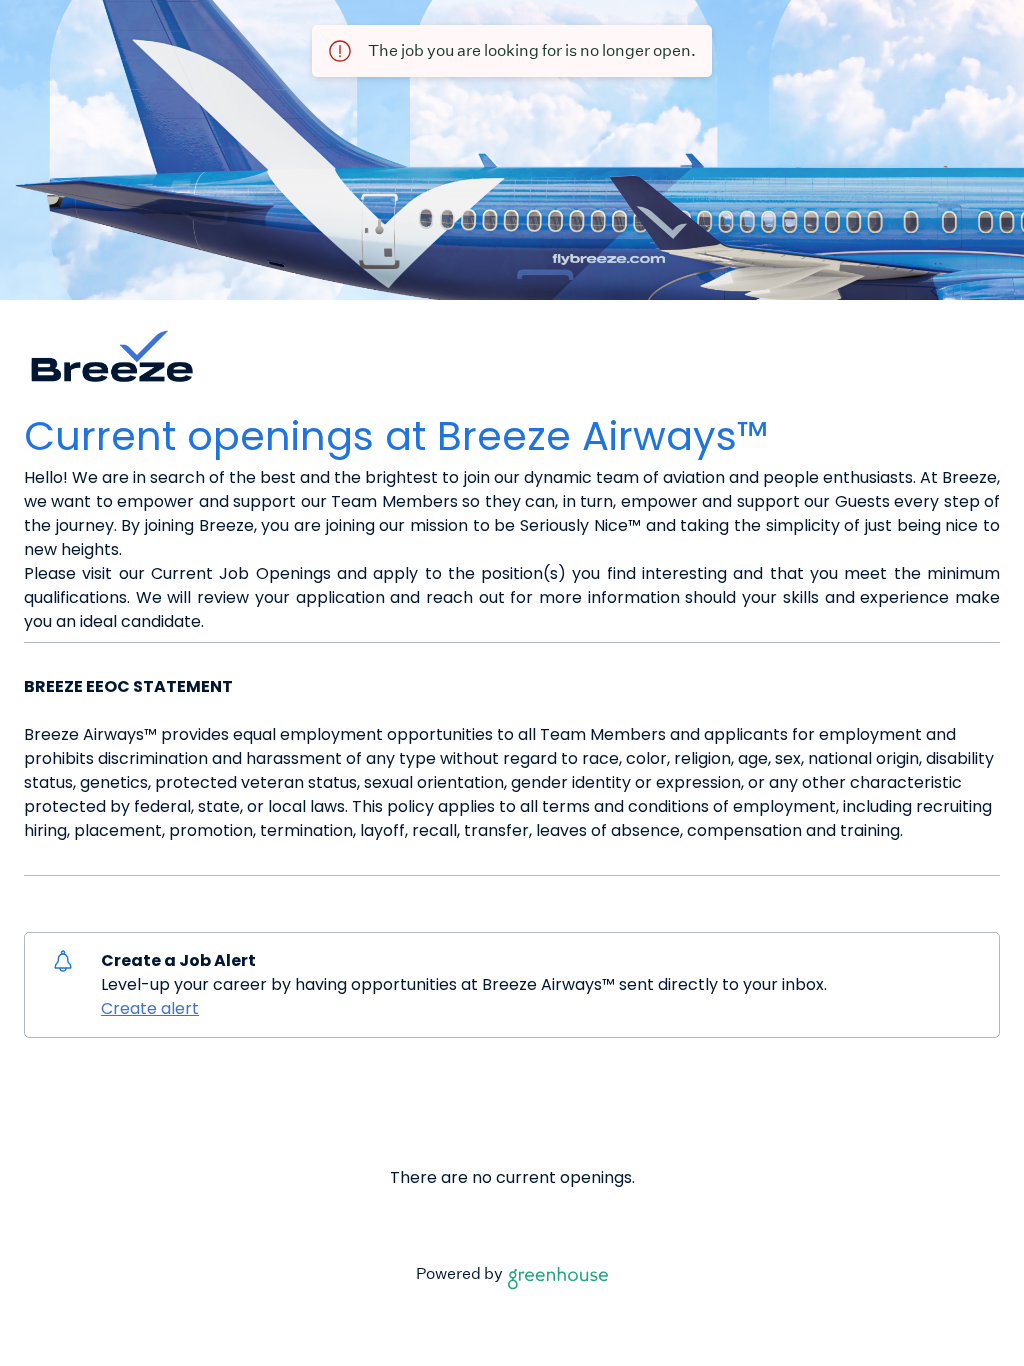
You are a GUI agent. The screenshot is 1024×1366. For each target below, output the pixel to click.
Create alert (150, 1008)
